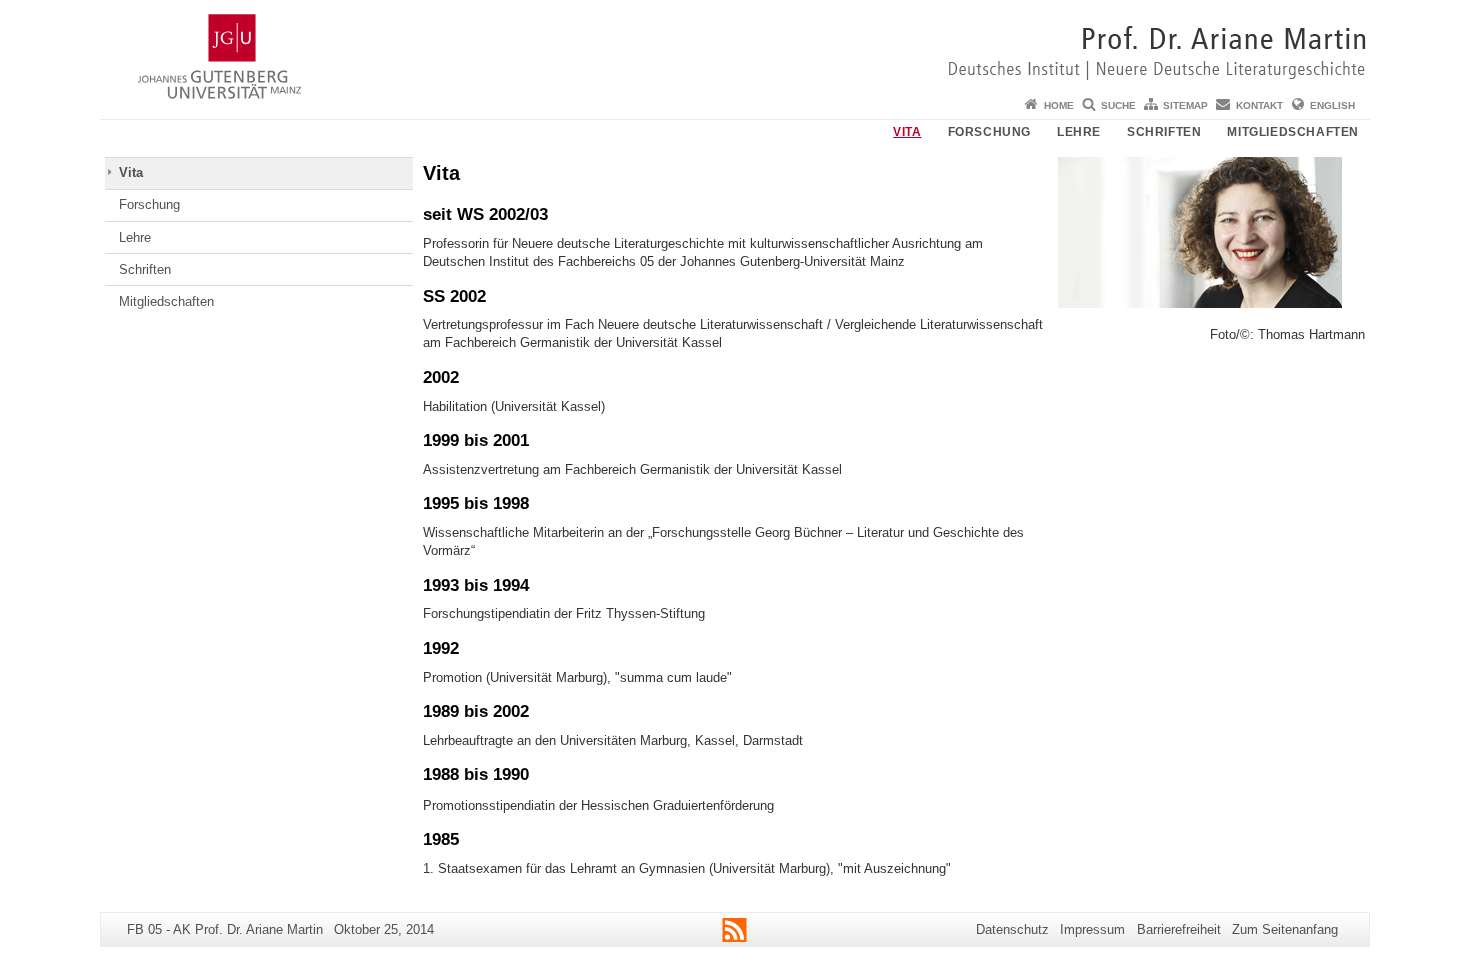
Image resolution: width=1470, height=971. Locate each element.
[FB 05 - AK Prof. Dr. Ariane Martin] (735, 45)
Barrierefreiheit (1179, 929)
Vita (907, 132)
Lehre (1079, 132)
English (1332, 105)
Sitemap (1185, 105)
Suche (1118, 105)
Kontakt (1259, 105)
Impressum (1092, 929)
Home (1059, 105)
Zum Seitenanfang (1285, 929)
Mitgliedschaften (1293, 132)
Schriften (1164, 132)
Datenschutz (1012, 929)
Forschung (989, 132)
